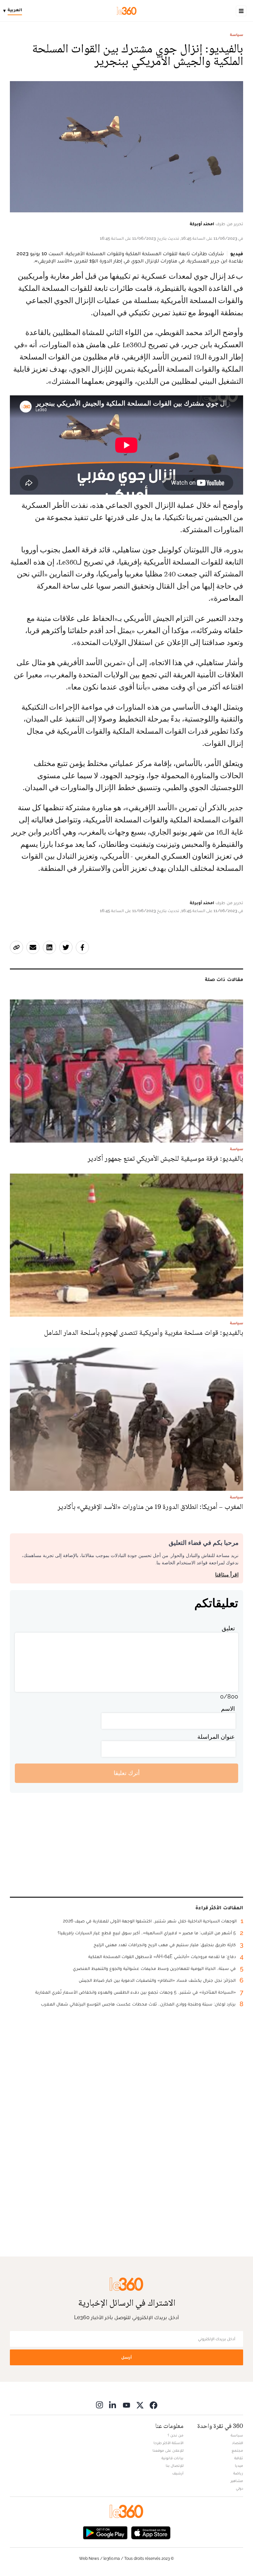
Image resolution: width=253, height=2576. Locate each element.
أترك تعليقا (127, 1773)
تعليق (228, 1628)
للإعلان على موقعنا (168, 2450)
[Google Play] (105, 2532)
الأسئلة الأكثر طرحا (169, 2443)
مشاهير (237, 2481)
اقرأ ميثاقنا (227, 1575)
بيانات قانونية (172, 2458)
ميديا (239, 2466)
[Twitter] (140, 2405)
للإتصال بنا (175, 2466)
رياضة (238, 2473)
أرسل (126, 2357)
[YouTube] (126, 2405)
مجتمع (237, 2450)
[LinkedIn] (113, 2405)
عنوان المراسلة (216, 1737)
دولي (239, 2488)
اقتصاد (238, 2443)
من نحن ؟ (176, 2435)
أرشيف (178, 2473)
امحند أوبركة (202, 224)
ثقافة (239, 2458)
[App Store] (151, 2532)
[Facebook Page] (154, 2405)
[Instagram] (99, 2405)
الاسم (228, 1709)
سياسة (237, 35)
